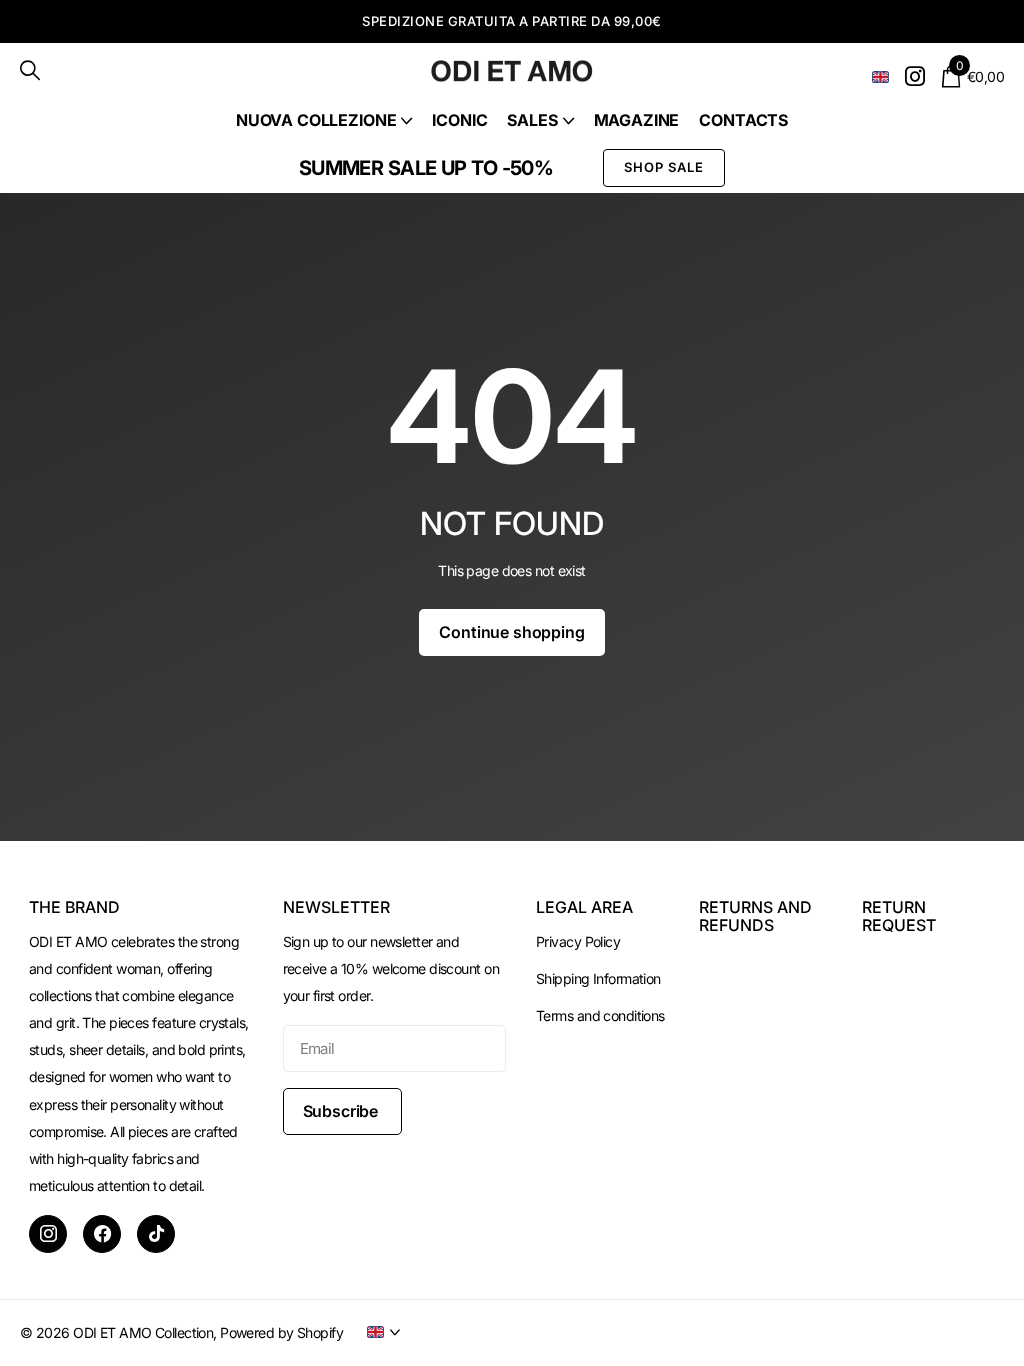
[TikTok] (156, 1234)
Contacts (743, 120)
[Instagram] (48, 1234)
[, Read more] (915, 76)
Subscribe (342, 1111)
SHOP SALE (664, 167)
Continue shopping (511, 632)
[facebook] (102, 1234)
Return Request (899, 916)
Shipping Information (598, 978)
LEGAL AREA (584, 907)
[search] (30, 70)
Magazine (637, 120)
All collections (324, 120)
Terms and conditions (600, 1015)
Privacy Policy (578, 941)
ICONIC (459, 120)
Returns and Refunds (755, 916)
